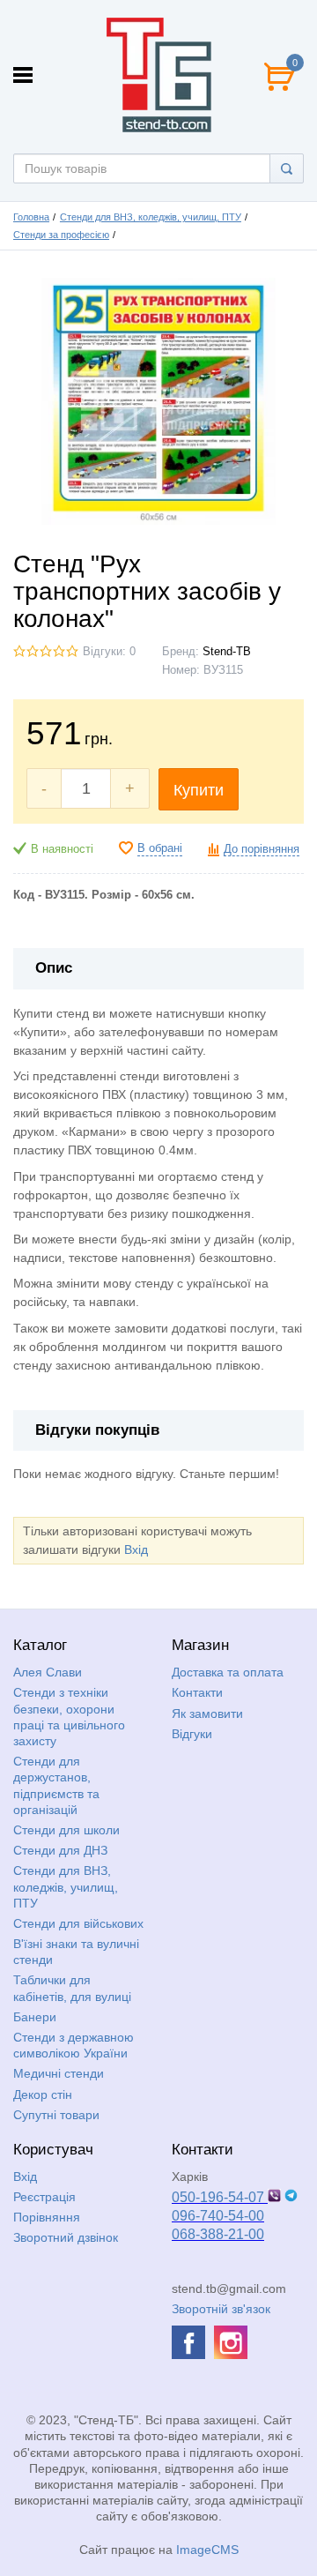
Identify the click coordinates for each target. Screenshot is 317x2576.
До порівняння (262, 849)
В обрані (160, 848)
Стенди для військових (78, 1923)
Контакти (197, 1692)
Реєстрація (44, 2197)
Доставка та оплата (228, 1672)
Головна (31, 217)
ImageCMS (207, 2550)
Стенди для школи (66, 1830)
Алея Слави (48, 1672)
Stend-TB (227, 652)
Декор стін (43, 2094)
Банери (35, 2017)
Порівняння (47, 2217)
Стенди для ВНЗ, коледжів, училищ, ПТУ (151, 217)
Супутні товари (56, 2115)
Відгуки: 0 (109, 652)
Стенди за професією (61, 235)
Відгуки (192, 1734)
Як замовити (207, 1714)
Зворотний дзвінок (66, 2237)
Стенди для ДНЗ (60, 1850)
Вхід (136, 1549)
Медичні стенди (59, 2073)
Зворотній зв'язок (221, 2309)
